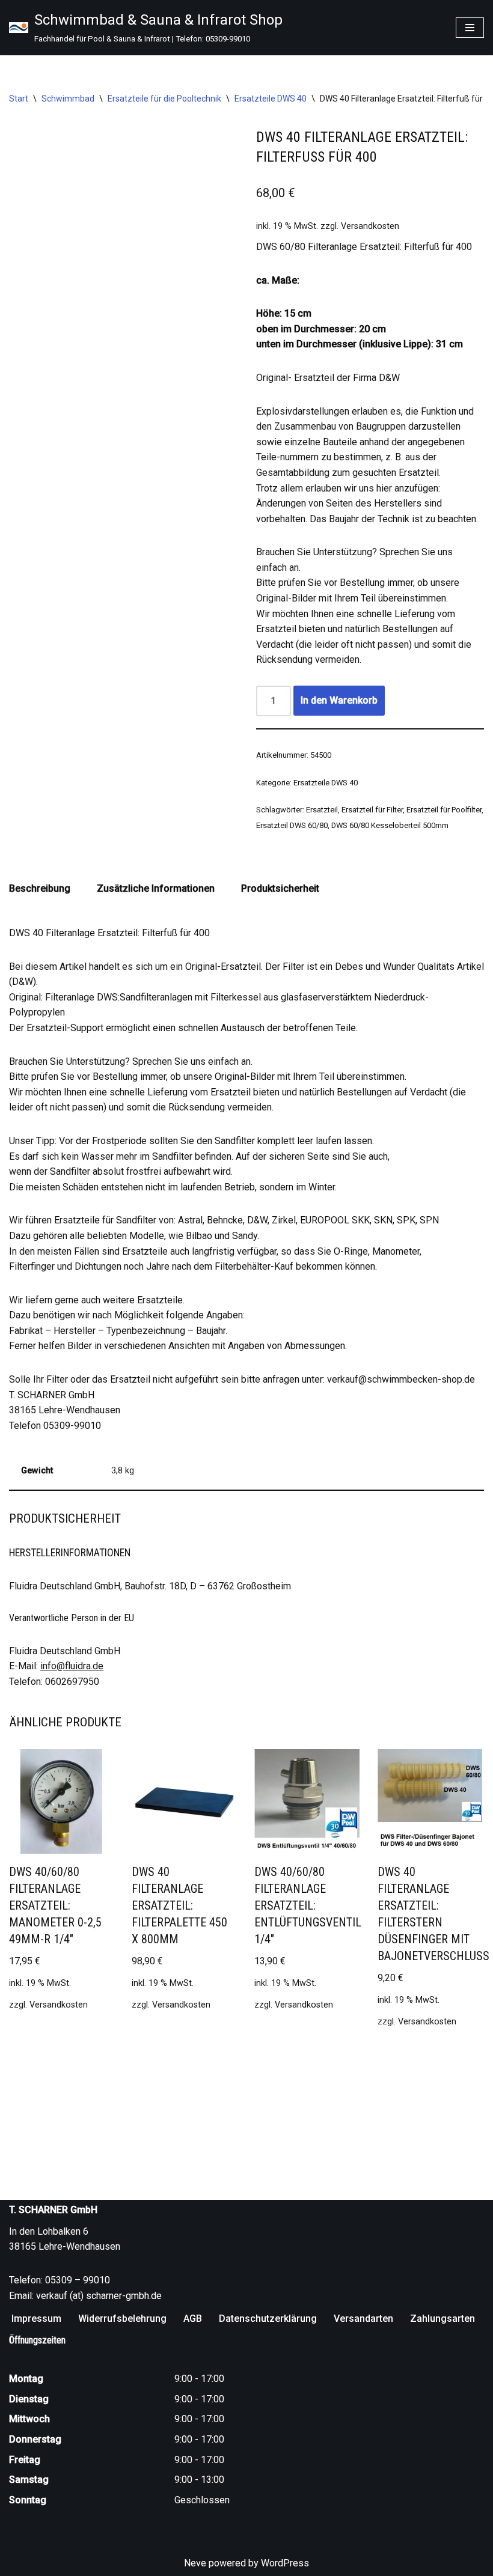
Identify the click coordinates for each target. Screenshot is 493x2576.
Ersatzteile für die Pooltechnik (164, 99)
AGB (193, 2319)
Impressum (36, 2319)
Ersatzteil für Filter (372, 810)
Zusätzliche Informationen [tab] (156, 888)
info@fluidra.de (72, 1666)
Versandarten (363, 2319)
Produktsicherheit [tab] (280, 888)
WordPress (285, 2563)
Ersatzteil (322, 810)
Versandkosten (370, 226)
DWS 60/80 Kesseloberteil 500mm (390, 825)
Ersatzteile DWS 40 (271, 99)
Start (19, 99)
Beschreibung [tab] (40, 888)
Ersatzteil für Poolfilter (444, 810)
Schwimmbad (68, 99)
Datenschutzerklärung (268, 2319)
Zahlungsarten (442, 2319)
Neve (195, 2563)
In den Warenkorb (339, 700)
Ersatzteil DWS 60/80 (292, 825)
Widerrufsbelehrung (122, 2319)
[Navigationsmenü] (470, 28)
